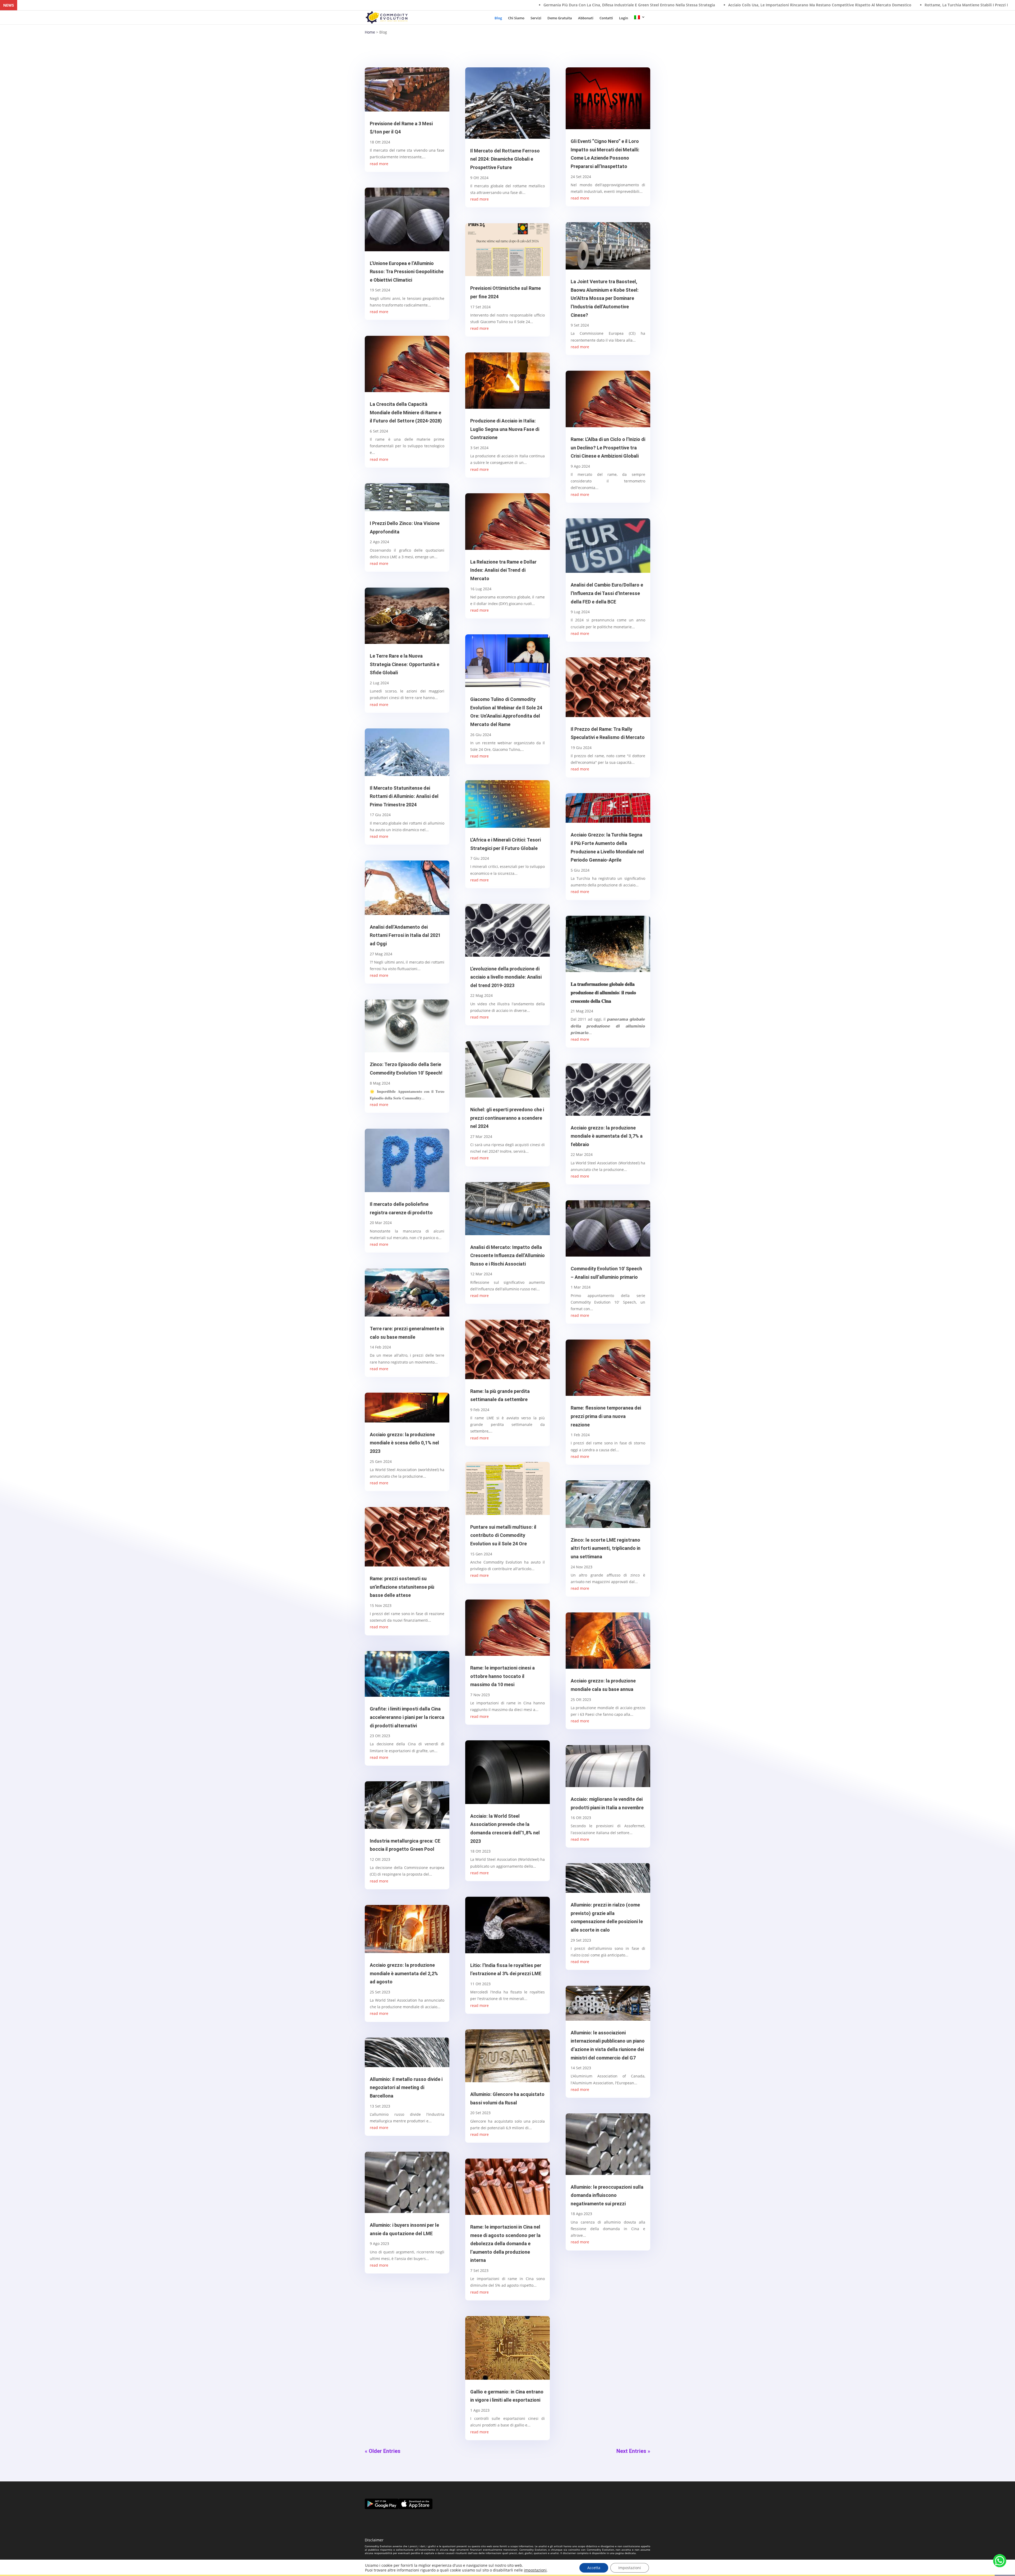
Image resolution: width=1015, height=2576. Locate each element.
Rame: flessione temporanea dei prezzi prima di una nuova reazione (606, 1416)
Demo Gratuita (560, 18)
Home (370, 32)
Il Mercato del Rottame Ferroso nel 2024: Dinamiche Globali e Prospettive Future (505, 159)
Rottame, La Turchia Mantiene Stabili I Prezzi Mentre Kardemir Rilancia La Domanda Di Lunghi (307, 5)
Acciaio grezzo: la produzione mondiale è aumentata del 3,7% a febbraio (607, 1136)
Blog (498, 18)
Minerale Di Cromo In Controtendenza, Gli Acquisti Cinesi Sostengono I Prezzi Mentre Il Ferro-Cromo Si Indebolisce (904, 5)
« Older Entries (383, 2451)
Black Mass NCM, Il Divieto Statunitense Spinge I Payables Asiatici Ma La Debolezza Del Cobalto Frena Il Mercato (686, 5)
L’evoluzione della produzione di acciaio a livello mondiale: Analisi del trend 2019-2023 (506, 977)
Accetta (594, 2568)
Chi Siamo (516, 18)
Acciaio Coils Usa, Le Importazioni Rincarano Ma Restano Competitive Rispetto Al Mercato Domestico (117, 5)
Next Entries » (633, 2451)
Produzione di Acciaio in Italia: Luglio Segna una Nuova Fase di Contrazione (505, 429)
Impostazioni (630, 2568)
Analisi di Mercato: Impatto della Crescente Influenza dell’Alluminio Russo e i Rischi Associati (508, 1256)
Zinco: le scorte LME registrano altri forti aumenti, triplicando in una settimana (606, 1548)
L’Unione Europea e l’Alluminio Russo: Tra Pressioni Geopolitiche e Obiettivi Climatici (407, 272)
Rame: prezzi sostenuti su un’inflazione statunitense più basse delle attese (402, 1587)
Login (624, 18)
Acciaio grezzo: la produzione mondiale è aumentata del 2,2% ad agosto (404, 1973)
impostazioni (535, 2570)
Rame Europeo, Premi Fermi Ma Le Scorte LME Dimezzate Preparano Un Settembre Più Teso (488, 5)
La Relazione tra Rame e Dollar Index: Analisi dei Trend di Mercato (503, 570)
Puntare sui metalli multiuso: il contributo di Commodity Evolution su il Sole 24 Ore (503, 1535)
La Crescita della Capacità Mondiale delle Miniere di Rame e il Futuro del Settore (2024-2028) (406, 412)
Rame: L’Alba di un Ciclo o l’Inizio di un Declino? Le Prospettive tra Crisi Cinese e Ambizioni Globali (608, 448)
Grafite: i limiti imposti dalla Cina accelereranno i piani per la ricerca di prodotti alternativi (407, 1717)
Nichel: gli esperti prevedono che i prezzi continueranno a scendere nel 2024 (507, 1118)
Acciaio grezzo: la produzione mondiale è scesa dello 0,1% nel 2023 (404, 1443)
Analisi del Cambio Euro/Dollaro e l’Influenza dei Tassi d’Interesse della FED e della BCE (607, 593)
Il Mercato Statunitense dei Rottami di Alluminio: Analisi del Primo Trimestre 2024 (404, 796)
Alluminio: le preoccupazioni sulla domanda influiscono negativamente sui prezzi (607, 2195)
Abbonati (586, 18)
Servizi (536, 18)
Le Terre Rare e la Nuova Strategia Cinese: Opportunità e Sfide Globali (405, 664)
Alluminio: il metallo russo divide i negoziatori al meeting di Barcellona (406, 2087)
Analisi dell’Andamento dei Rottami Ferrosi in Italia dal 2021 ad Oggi (405, 935)
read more (379, 164)
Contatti (606, 18)
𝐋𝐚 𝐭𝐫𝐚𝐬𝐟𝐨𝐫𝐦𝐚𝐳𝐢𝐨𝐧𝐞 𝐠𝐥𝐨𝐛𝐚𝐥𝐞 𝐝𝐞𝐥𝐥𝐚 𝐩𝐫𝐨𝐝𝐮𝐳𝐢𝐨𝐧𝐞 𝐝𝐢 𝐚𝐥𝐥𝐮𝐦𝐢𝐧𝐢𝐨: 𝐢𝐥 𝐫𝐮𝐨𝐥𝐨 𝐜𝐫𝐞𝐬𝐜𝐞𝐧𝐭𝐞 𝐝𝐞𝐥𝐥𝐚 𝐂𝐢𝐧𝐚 (603, 992)
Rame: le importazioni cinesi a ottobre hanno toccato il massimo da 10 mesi (502, 1676)
